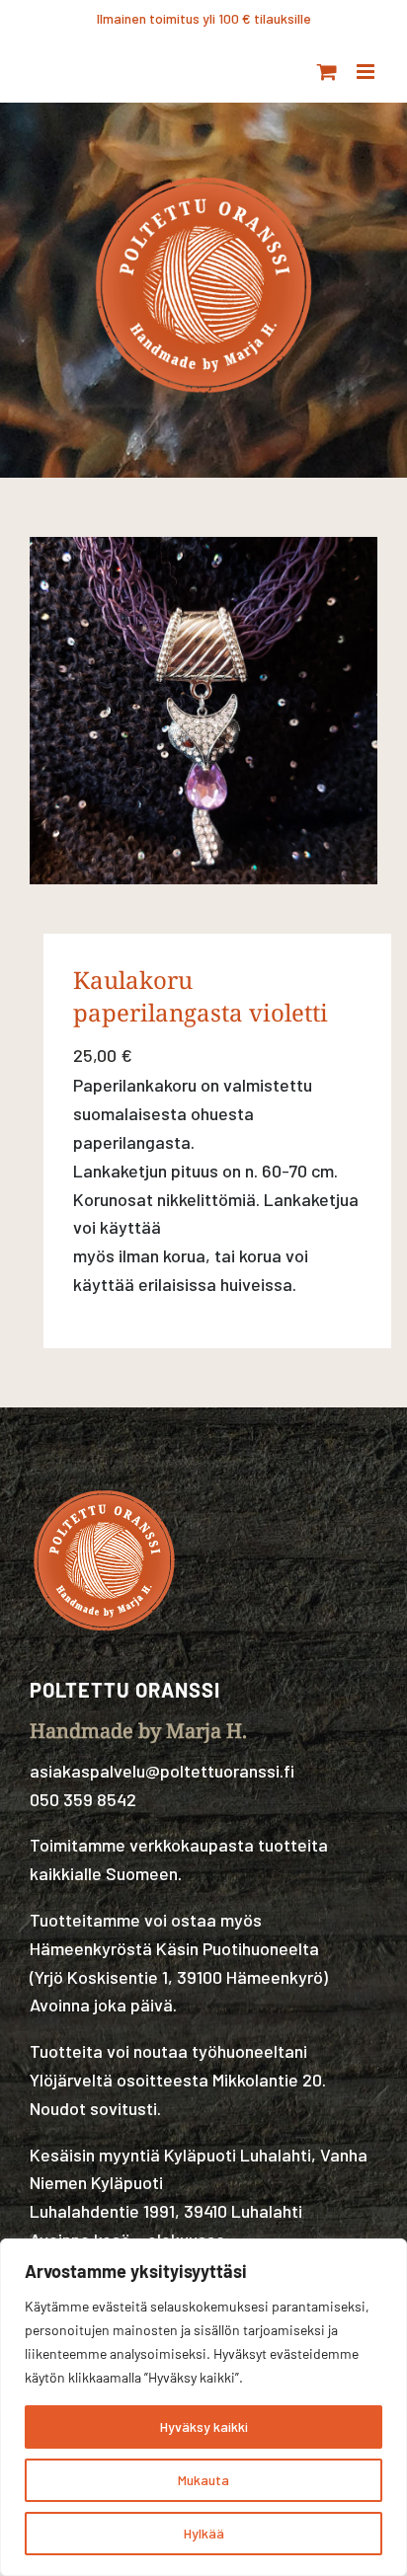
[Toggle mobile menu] (367, 72)
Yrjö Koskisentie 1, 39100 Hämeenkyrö (179, 1977)
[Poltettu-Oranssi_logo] (203, 171)
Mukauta (203, 2480)
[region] (203, 2407)
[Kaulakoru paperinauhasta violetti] (203, 711)
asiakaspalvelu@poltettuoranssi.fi (162, 1771)
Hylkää (204, 2533)
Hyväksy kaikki (204, 2426)
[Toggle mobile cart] (327, 72)
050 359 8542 (83, 1799)
